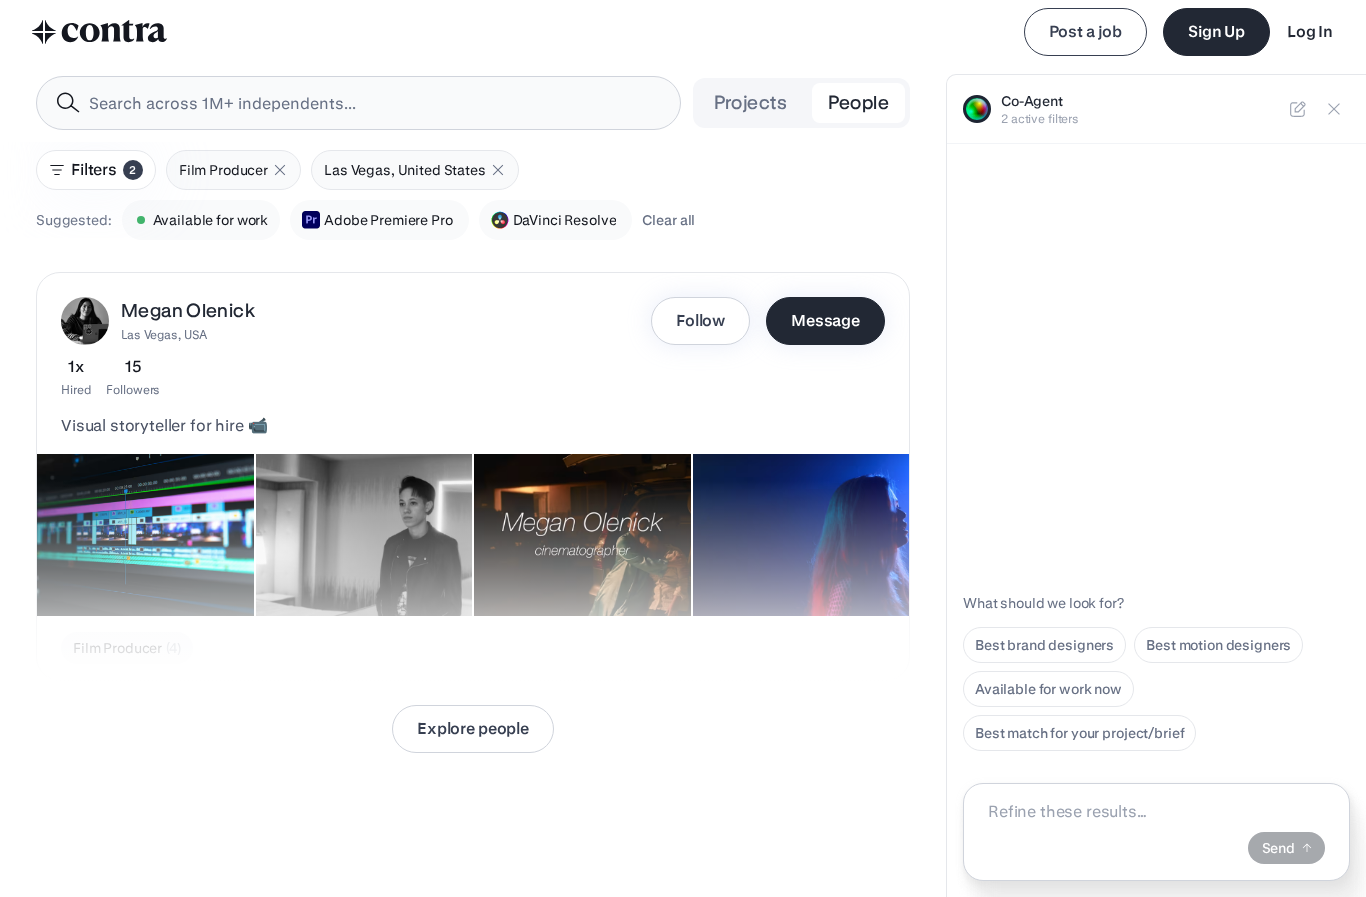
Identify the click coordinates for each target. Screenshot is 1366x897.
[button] (280, 170)
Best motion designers (1218, 645)
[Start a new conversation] (1298, 109)
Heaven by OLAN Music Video (324, 556)
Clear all (668, 220)
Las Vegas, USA (164, 334)
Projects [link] (751, 102)
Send (1278, 848)
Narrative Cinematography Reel (572, 556)
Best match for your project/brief (1079, 733)
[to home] (100, 32)
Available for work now (1048, 689)
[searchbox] (374, 103)
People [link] (858, 102)
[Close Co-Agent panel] (1334, 109)
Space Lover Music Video (787, 566)
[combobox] (358, 103)
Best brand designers (1044, 645)
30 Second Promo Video (126, 566)
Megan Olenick (188, 310)
